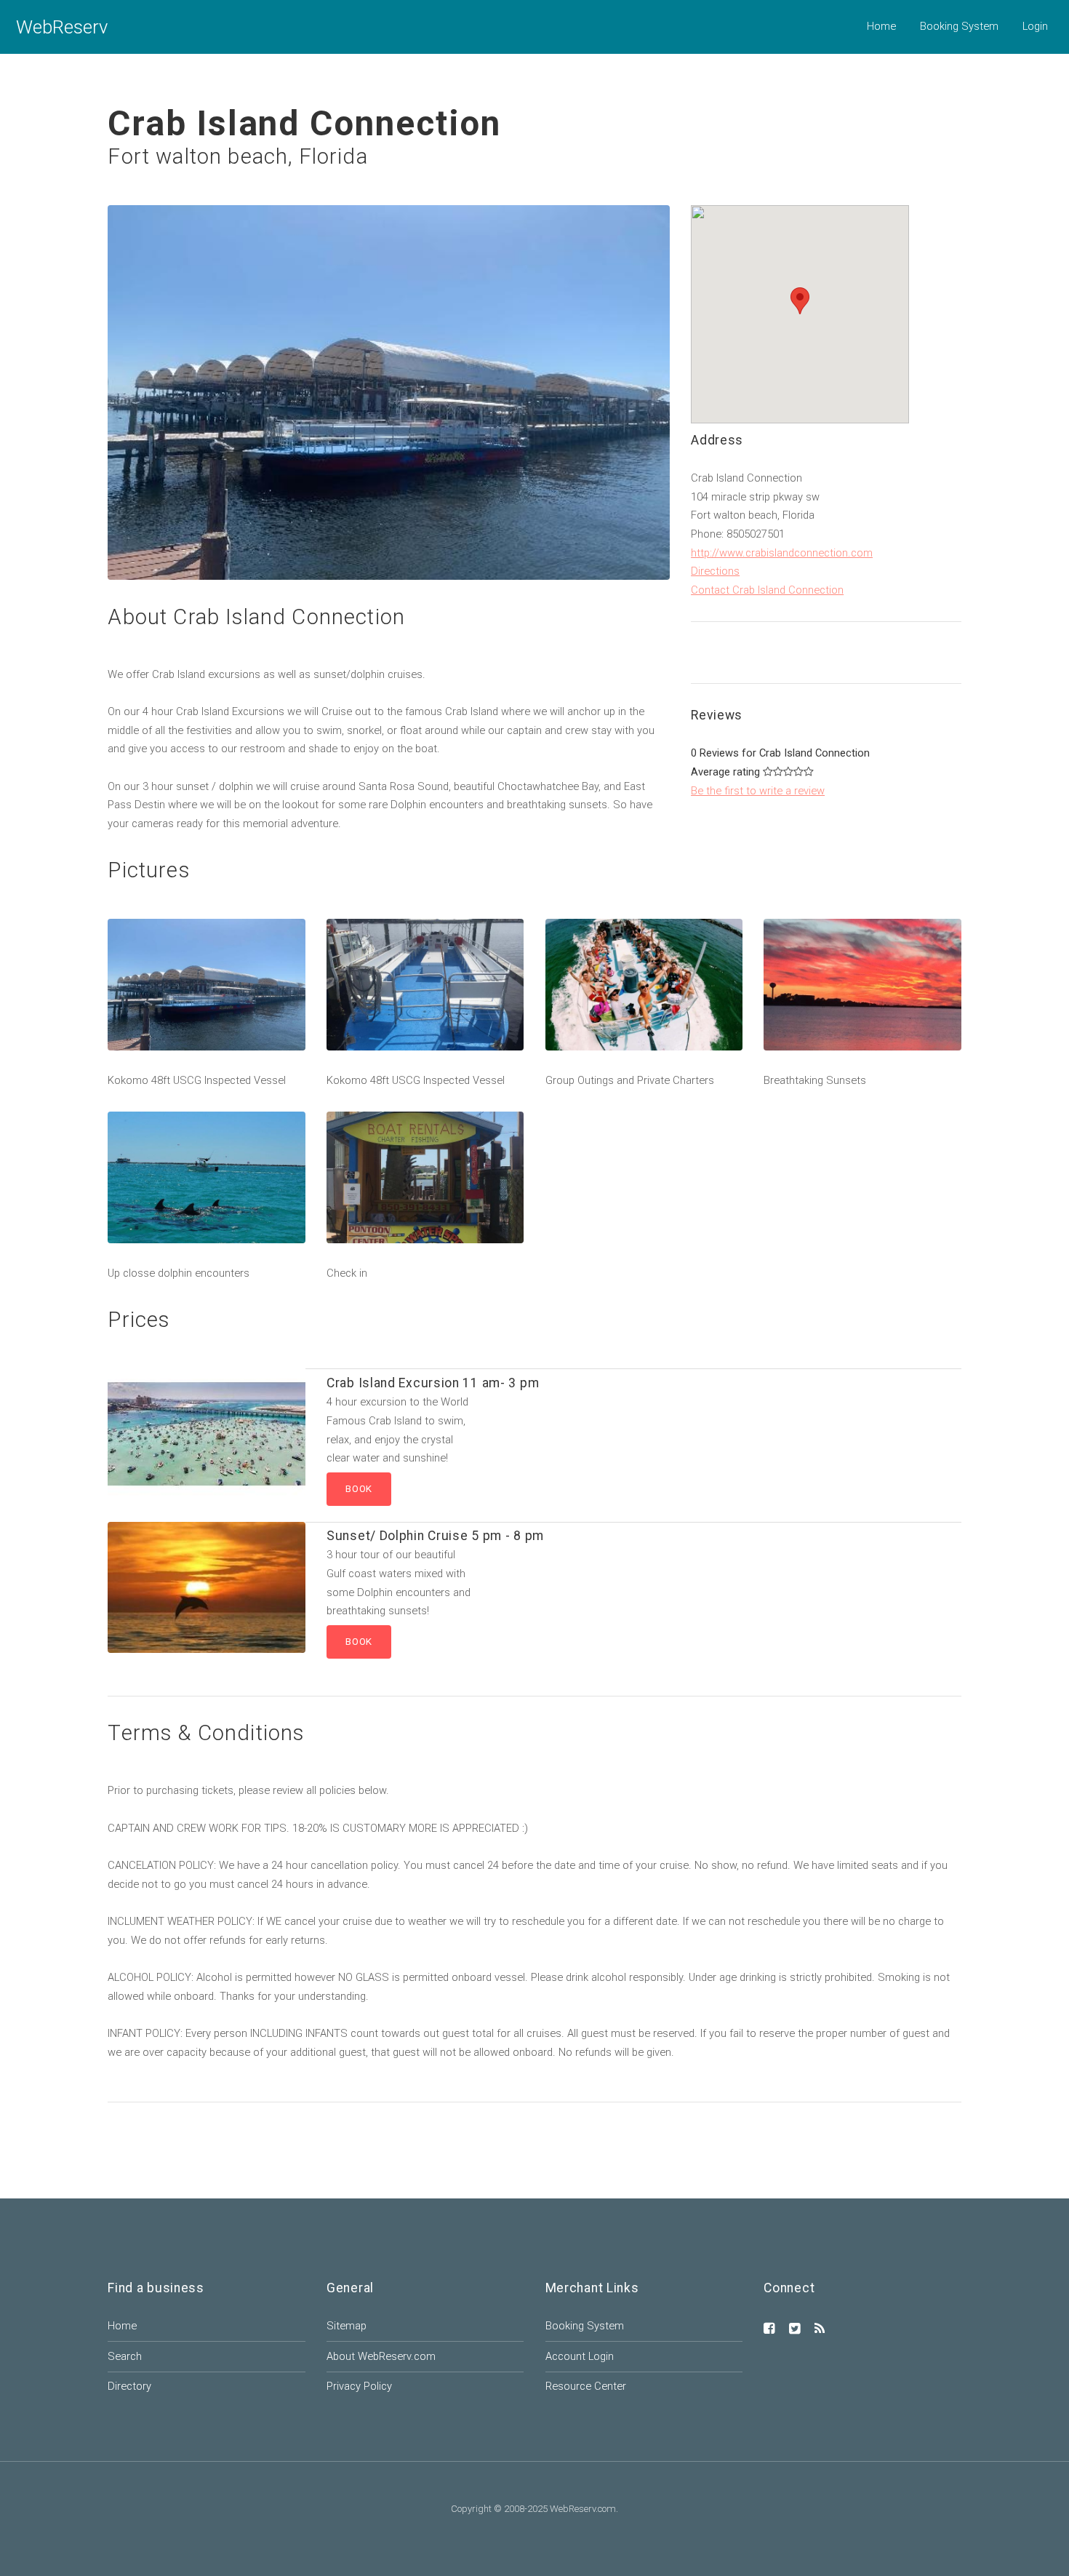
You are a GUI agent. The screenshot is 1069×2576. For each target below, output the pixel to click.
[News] (820, 2329)
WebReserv (62, 27)
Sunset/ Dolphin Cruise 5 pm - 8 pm (435, 1536)
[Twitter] (795, 2329)
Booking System (959, 26)
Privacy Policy (359, 2386)
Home (881, 26)
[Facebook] (769, 2329)
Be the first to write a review (758, 791)
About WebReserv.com (381, 2356)
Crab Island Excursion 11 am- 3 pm (433, 1383)
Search (125, 2356)
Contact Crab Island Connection (767, 590)
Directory (129, 2386)
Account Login (580, 2356)
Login (1035, 26)
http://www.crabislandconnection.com (782, 553)
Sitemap (347, 2326)
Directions (715, 571)
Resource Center (586, 2386)
